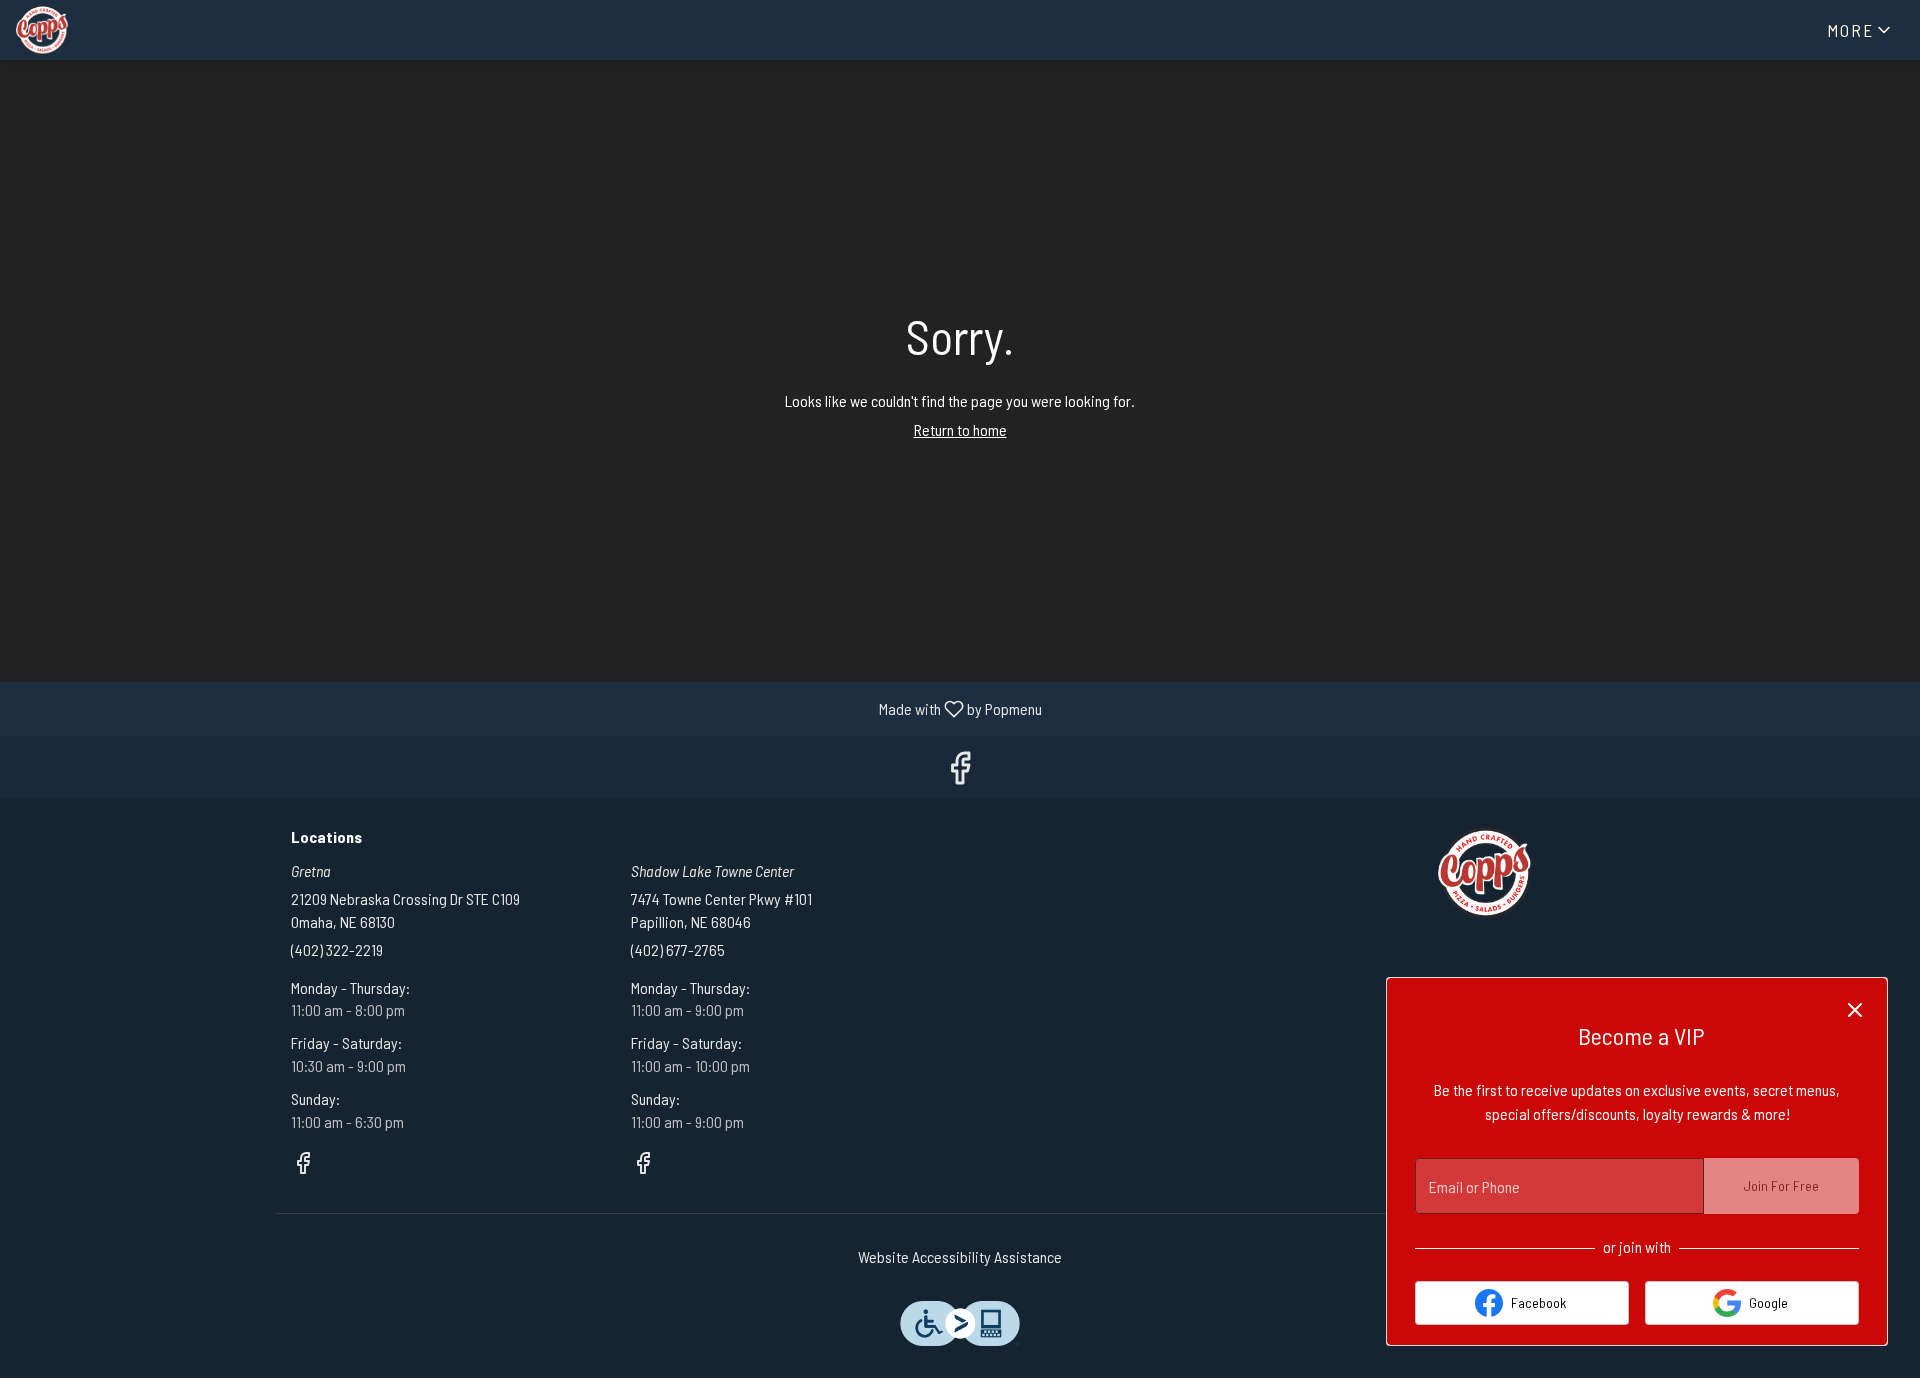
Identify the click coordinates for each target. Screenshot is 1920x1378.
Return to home (960, 429)
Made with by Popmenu (528, 708)
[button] (1860, 30)
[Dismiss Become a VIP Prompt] (1855, 1010)
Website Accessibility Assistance (960, 1256)
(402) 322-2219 (337, 949)
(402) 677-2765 (678, 949)
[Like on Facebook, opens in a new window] (960, 771)
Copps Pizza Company (1485, 873)
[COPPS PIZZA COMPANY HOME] (106, 30)
